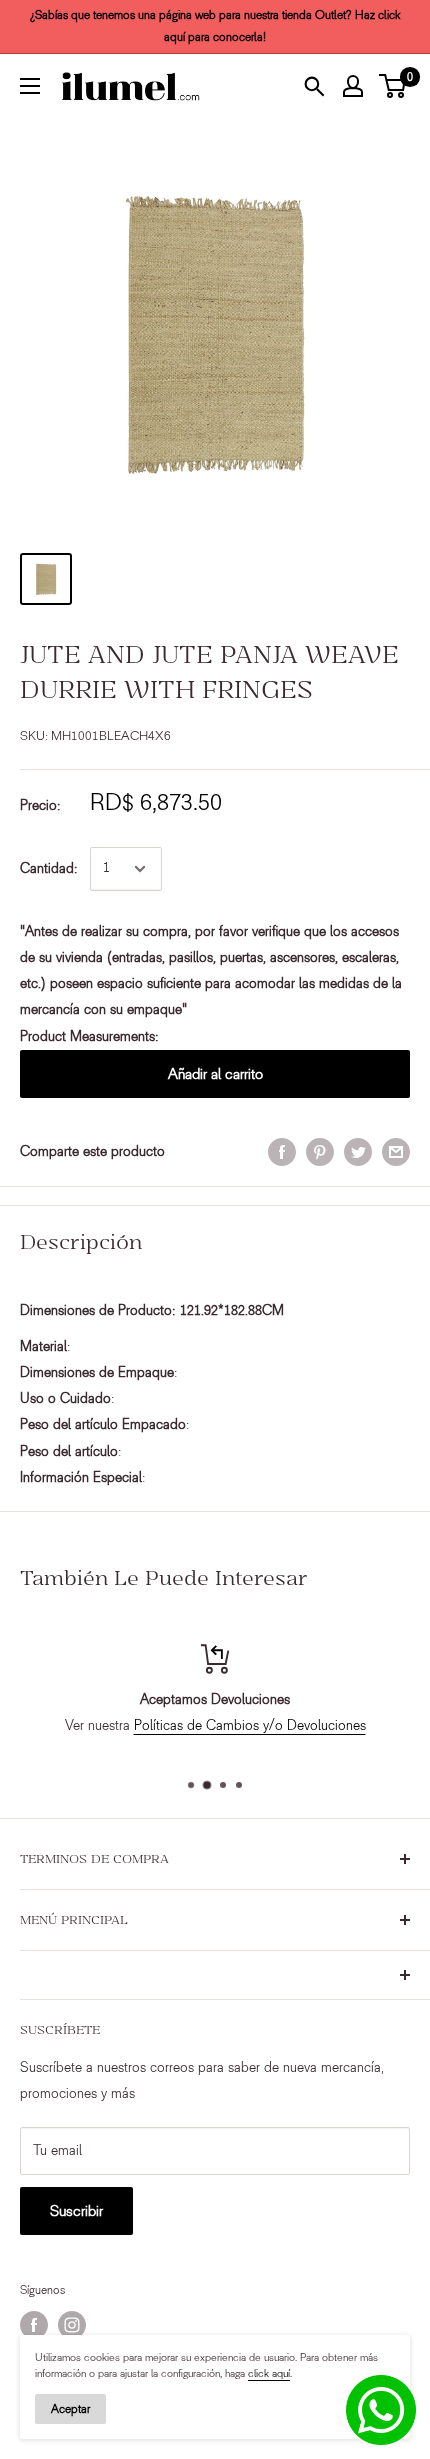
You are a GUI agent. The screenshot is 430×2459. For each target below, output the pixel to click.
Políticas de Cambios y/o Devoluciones (250, 1725)
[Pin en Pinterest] (320, 1152)
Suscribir (76, 2211)
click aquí (269, 2373)
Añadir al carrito (215, 1074)
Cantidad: (49, 868)
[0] (393, 86)
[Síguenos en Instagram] (72, 2325)
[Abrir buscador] (314, 86)
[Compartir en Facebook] (282, 1152)
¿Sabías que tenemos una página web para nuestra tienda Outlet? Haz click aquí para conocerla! (215, 26)
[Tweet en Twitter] (358, 1152)
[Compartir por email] (396, 1152)
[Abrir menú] (30, 86)
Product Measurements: (89, 1036)
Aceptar (70, 2409)
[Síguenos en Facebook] (34, 2325)
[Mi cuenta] (353, 86)
